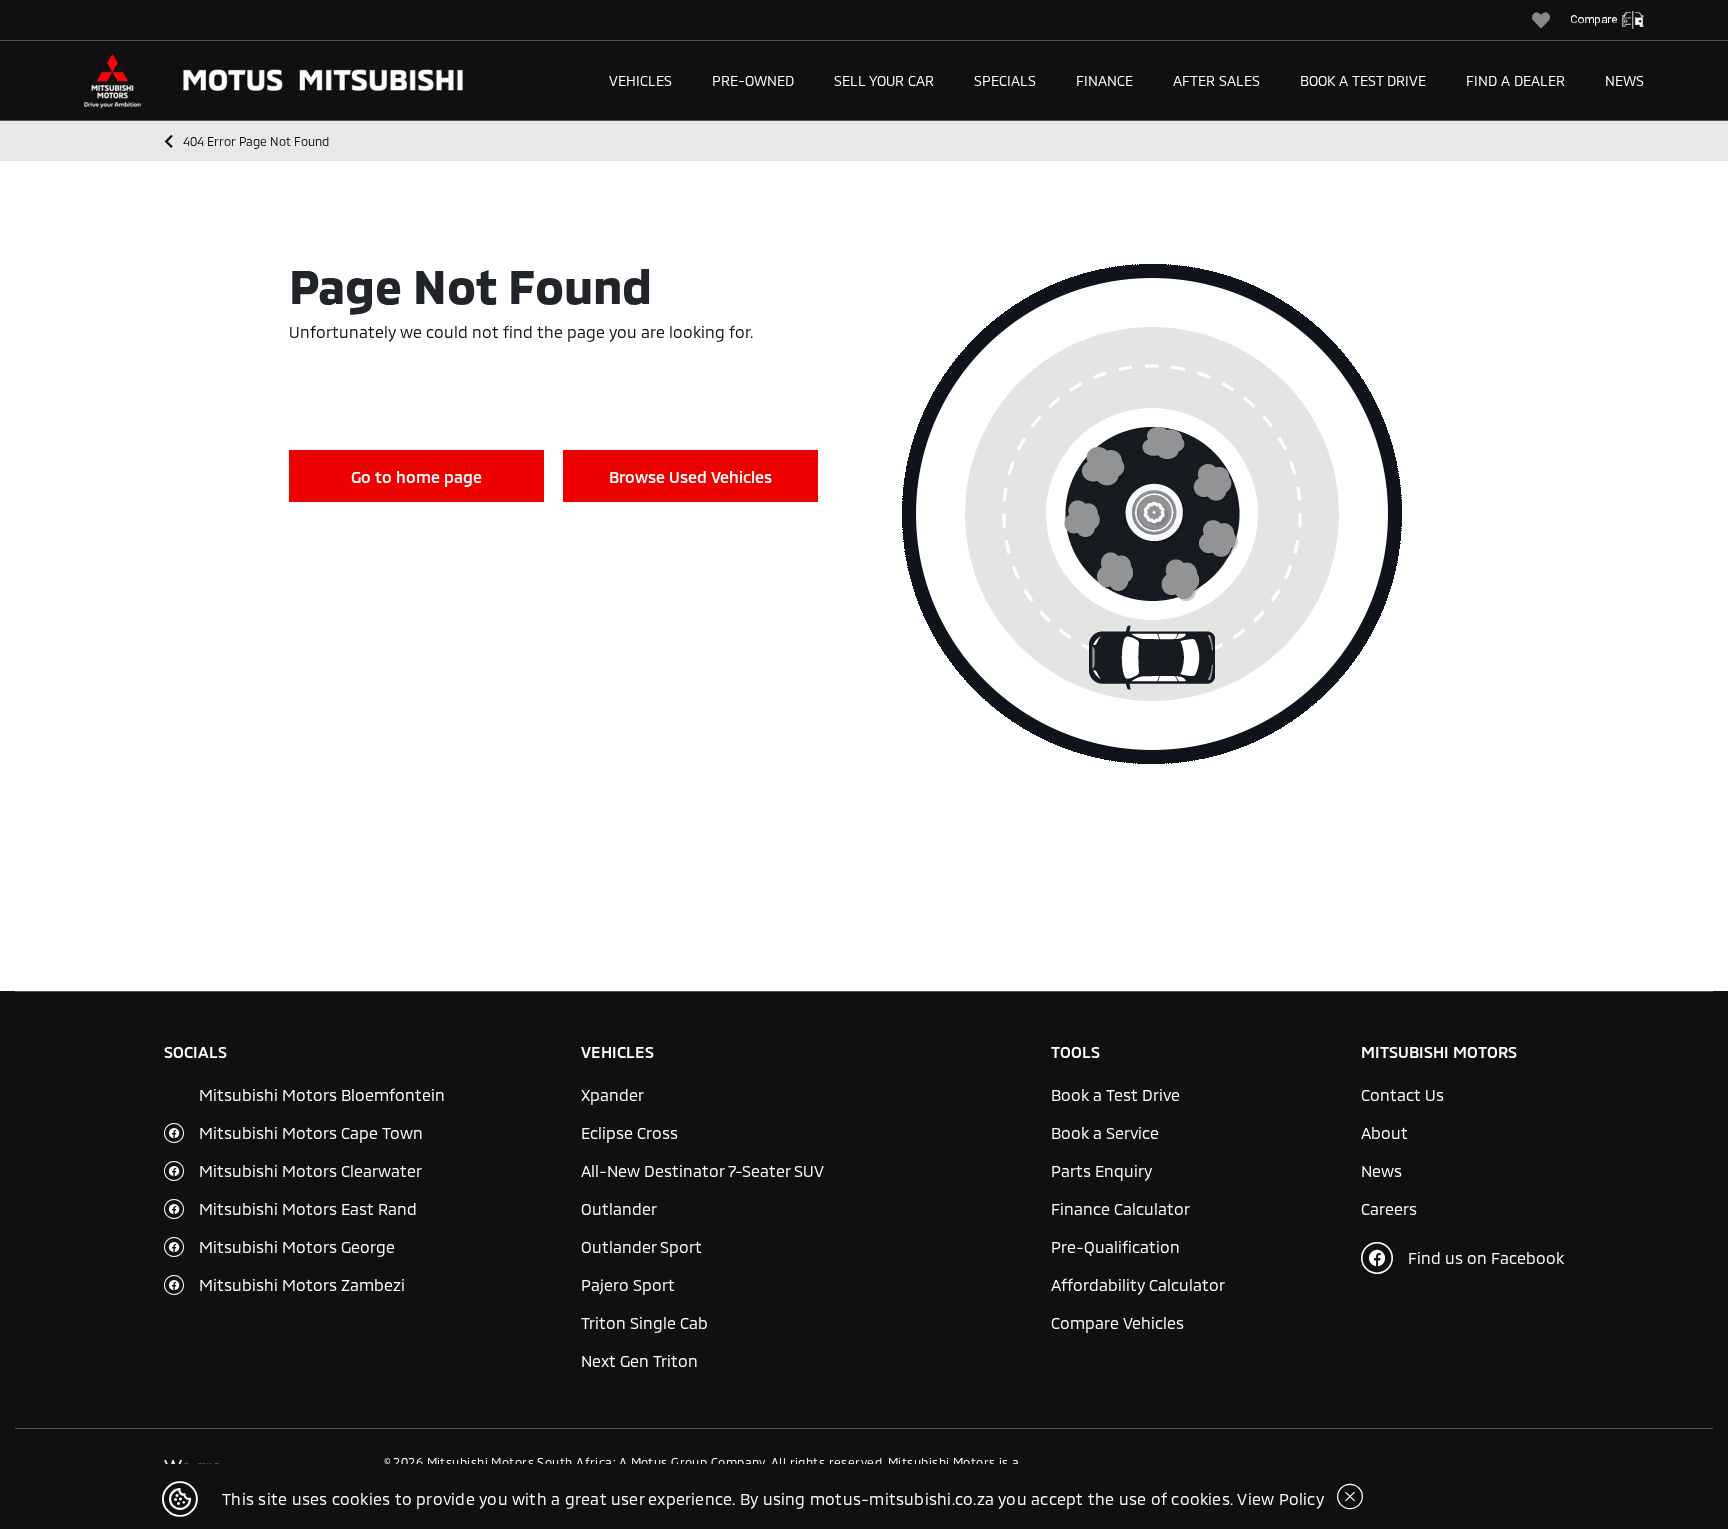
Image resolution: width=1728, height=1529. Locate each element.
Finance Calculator (1120, 1208)
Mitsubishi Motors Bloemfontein (322, 1094)
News (1624, 80)
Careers (1389, 1208)
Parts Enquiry (1101, 1170)
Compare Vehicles (1117, 1322)
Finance (1104, 80)
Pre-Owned (753, 80)
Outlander (619, 1208)
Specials (1005, 80)
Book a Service (1105, 1132)
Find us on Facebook (1486, 1257)
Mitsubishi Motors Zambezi (302, 1284)
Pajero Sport (628, 1284)
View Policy (1280, 1498)
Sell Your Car (884, 80)
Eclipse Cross (629, 1132)
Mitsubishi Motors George (297, 1246)
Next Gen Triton (639, 1360)
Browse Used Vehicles (690, 476)
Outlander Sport (641, 1246)
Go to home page (416, 476)
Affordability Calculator (1138, 1284)
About (1384, 1132)
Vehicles (640, 80)
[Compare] (1617, 20)
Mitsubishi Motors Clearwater (310, 1170)
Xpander (612, 1094)
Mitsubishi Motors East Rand (308, 1208)
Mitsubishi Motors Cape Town (311, 1132)
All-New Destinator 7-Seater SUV (702, 1170)
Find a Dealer (1515, 80)
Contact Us (1402, 1094)
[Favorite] (1551, 20)
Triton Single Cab (644, 1322)
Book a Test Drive (1363, 80)
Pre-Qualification (1115, 1246)
